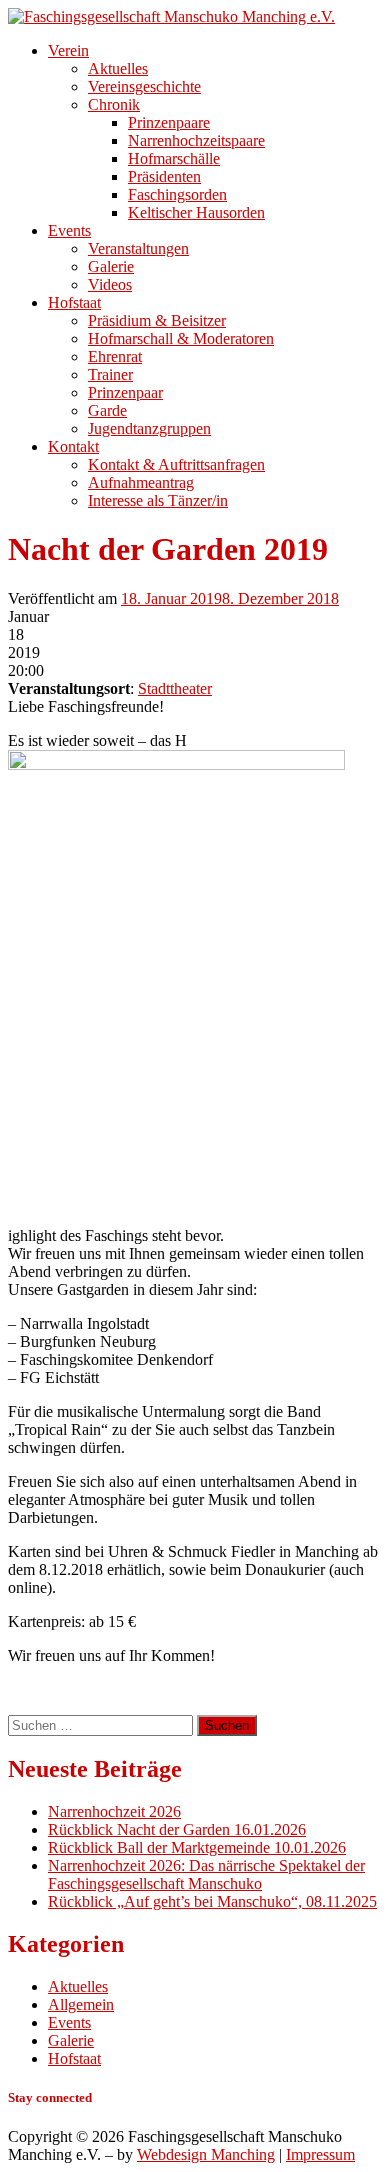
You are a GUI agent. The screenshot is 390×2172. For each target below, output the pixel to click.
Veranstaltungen (138, 248)
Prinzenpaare (169, 122)
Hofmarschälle (174, 158)
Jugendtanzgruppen (149, 428)
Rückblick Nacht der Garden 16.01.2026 (177, 1829)
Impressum (320, 2154)
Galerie (111, 266)
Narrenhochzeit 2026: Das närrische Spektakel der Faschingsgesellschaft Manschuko (206, 1874)
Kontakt (73, 446)
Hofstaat (74, 302)
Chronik (114, 104)
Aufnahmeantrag (141, 482)
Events (69, 230)
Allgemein (81, 2004)
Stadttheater (175, 688)
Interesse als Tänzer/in (158, 500)
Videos (110, 284)
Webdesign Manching (206, 2154)
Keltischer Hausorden (196, 212)
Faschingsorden (177, 194)
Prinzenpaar (125, 392)
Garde (107, 410)
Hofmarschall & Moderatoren (181, 338)
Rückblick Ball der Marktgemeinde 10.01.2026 (197, 1847)
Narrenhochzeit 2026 (114, 1811)
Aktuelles (118, 68)
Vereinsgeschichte (144, 86)
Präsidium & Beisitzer (157, 320)
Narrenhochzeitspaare (196, 140)
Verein (68, 50)
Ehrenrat (115, 356)
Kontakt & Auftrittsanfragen (176, 464)
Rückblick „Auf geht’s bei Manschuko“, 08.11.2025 (212, 1901)
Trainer (110, 374)
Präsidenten (164, 176)
